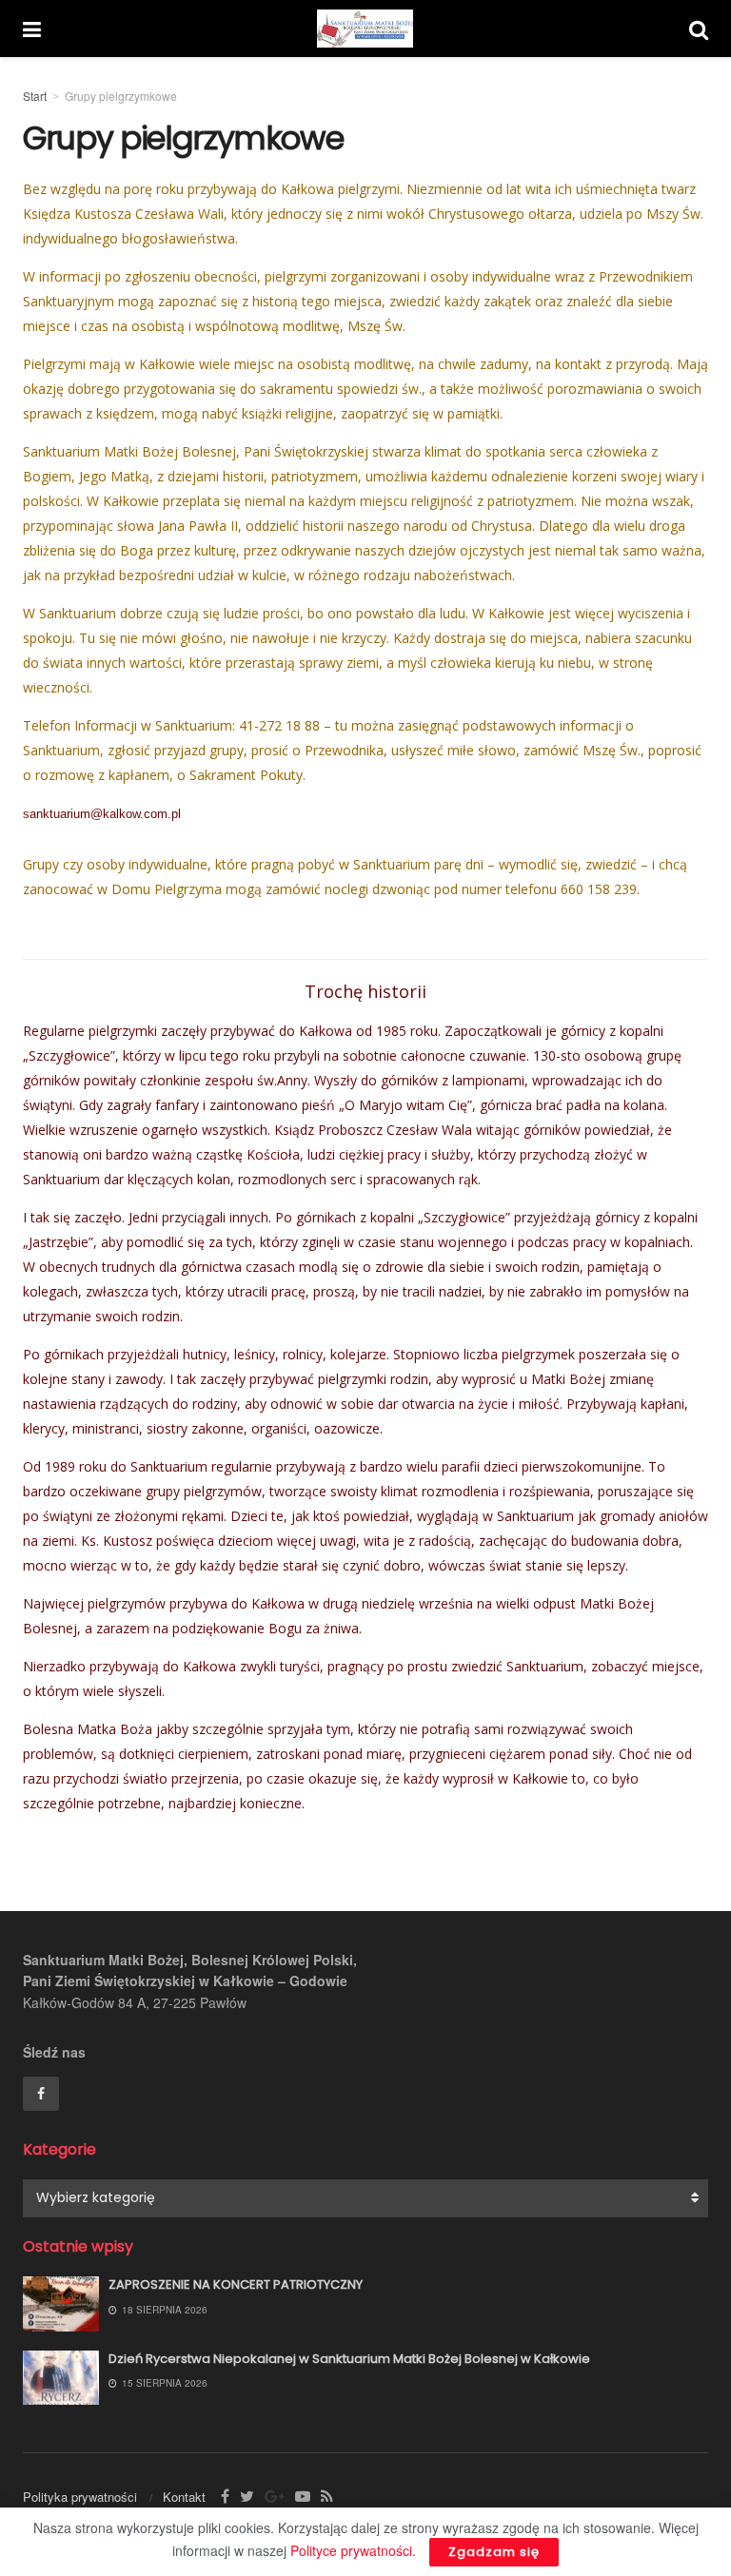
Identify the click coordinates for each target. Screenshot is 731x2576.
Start (35, 96)
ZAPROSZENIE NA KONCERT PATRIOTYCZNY (236, 2284)
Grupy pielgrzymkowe (121, 96)
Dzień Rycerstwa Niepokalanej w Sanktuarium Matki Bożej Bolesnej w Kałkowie (349, 2359)
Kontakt (184, 2497)
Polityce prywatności (351, 2550)
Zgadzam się (494, 2552)
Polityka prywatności (80, 2497)
